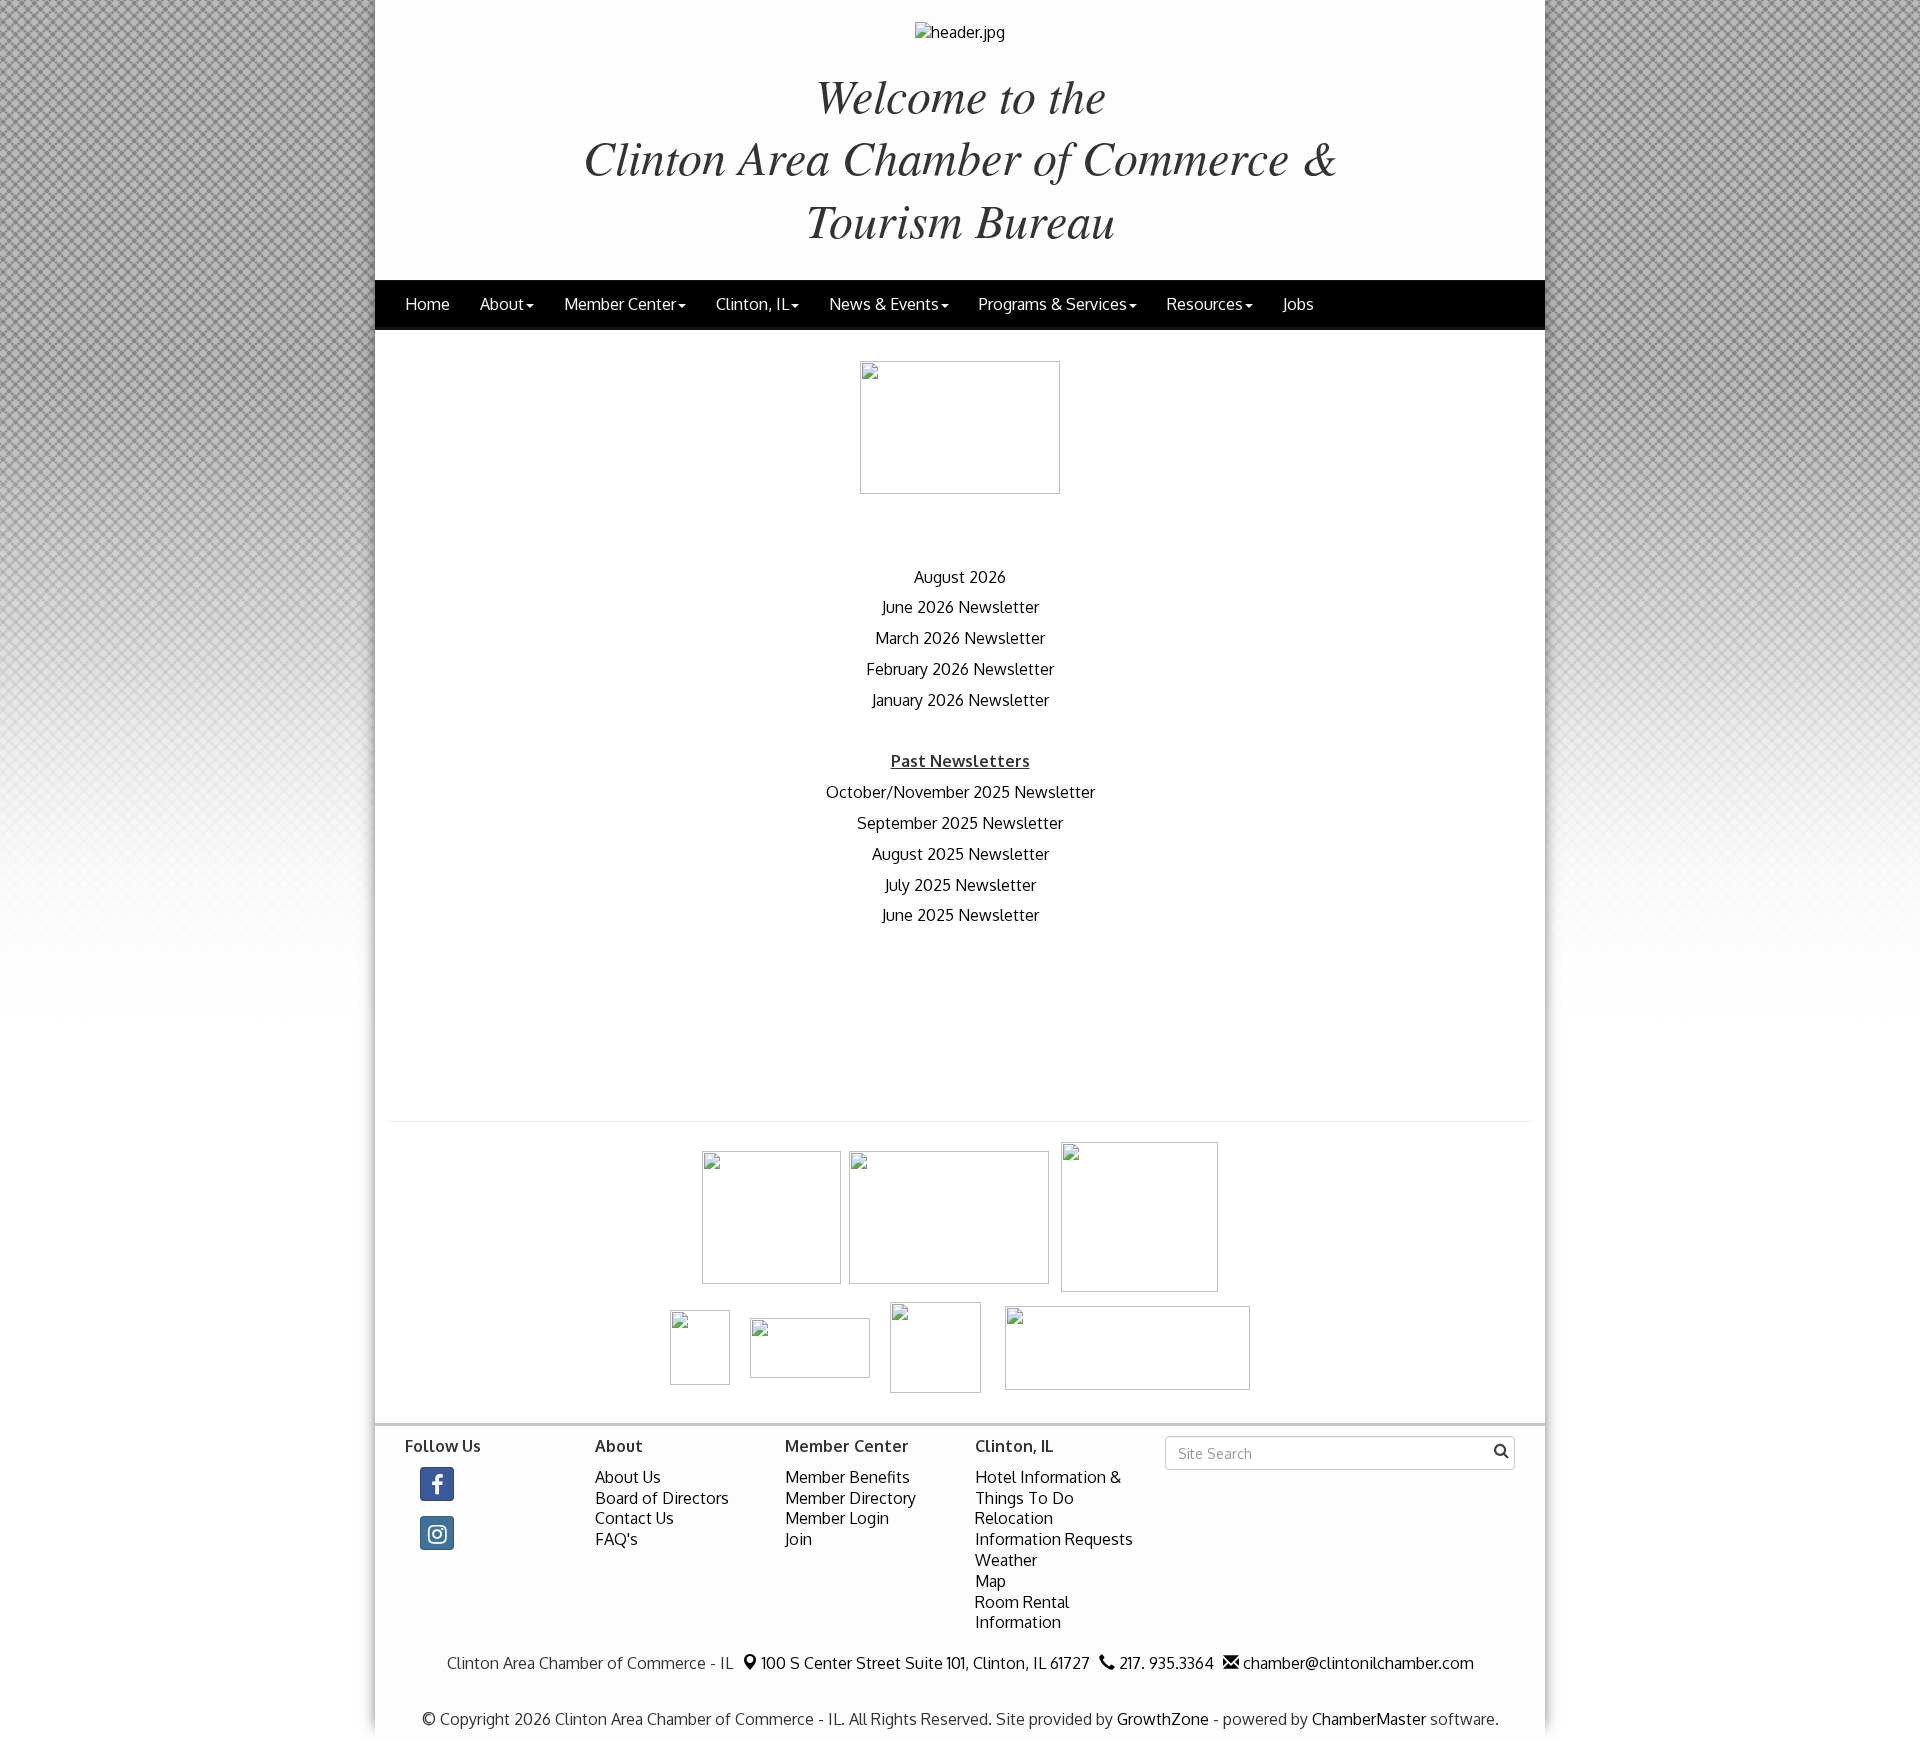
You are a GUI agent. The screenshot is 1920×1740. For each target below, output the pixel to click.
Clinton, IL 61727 (926, 1663)
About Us (628, 1477)
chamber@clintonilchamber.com (1356, 1663)
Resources (1205, 304)
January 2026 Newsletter (960, 700)
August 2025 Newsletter (960, 854)
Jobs (1298, 304)
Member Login (837, 1518)
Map (990, 1581)
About (502, 304)
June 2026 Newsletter (960, 607)
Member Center (620, 304)
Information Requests (1054, 1539)
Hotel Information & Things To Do (1048, 1487)
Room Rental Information (1022, 1612)
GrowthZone (1163, 1719)
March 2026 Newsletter (960, 638)
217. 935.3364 (1164, 1663)
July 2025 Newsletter (960, 885)
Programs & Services (1053, 304)
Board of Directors (662, 1498)
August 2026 (960, 577)
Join (798, 1539)
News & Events (884, 304)
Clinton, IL (752, 304)
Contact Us (634, 1518)
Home (427, 304)
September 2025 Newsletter (960, 823)
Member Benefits (847, 1477)
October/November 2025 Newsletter (960, 792)
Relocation (1014, 1518)
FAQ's (616, 1539)
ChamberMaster (1369, 1719)
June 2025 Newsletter (960, 915)
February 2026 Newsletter (960, 669)
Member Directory (850, 1498)
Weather (1006, 1560)
